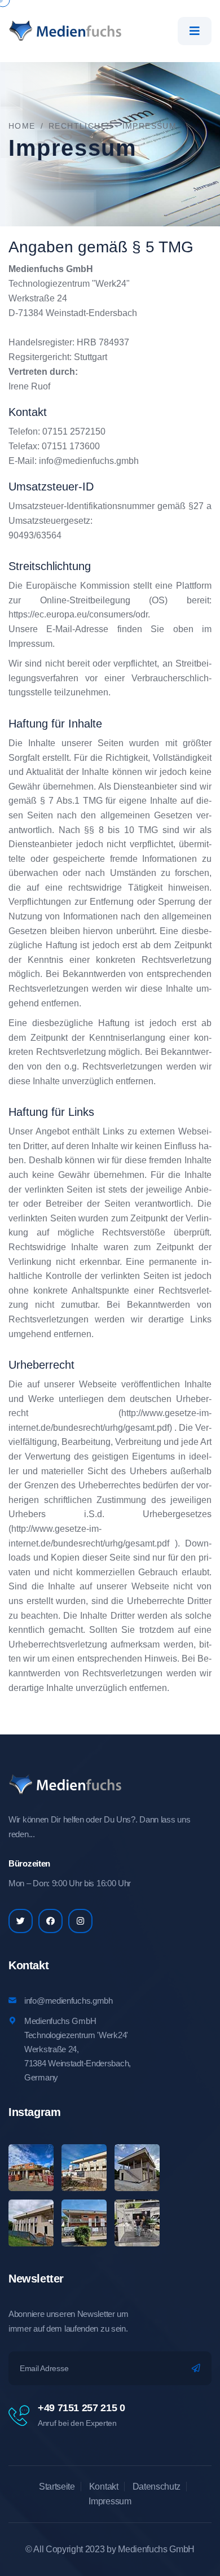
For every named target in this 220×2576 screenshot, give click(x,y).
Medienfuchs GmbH (156, 2549)
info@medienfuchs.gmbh (89, 461)
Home (22, 126)
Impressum (110, 2501)
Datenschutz (157, 2487)
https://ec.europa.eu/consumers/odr (78, 614)
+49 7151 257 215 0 (82, 2408)
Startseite (57, 2487)
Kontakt (104, 2487)
